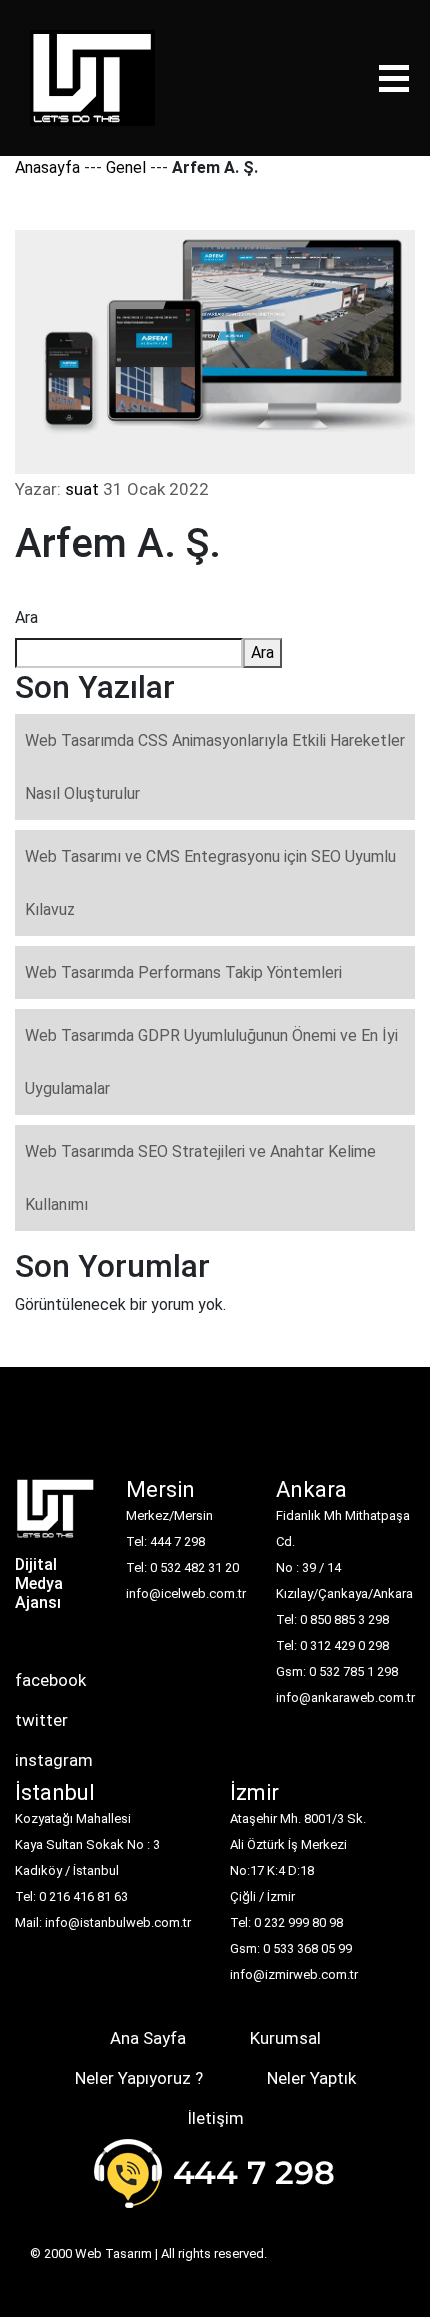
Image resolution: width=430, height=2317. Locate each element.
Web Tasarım (113, 2253)
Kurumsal (285, 2038)
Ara (26, 617)
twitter (41, 1720)
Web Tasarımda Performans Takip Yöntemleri (183, 972)
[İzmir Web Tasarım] (55, 1514)
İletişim (215, 2118)
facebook (50, 1680)
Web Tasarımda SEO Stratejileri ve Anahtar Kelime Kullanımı (200, 1178)
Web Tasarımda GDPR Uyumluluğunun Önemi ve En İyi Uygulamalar (211, 1062)
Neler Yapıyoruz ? (139, 2078)
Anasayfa (47, 167)
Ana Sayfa (148, 2038)
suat (82, 489)
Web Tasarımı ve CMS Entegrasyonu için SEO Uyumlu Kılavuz (210, 883)
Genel (126, 167)
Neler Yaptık (311, 2078)
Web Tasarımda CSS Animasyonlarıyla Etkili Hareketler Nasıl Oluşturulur (215, 767)
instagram (54, 1760)
